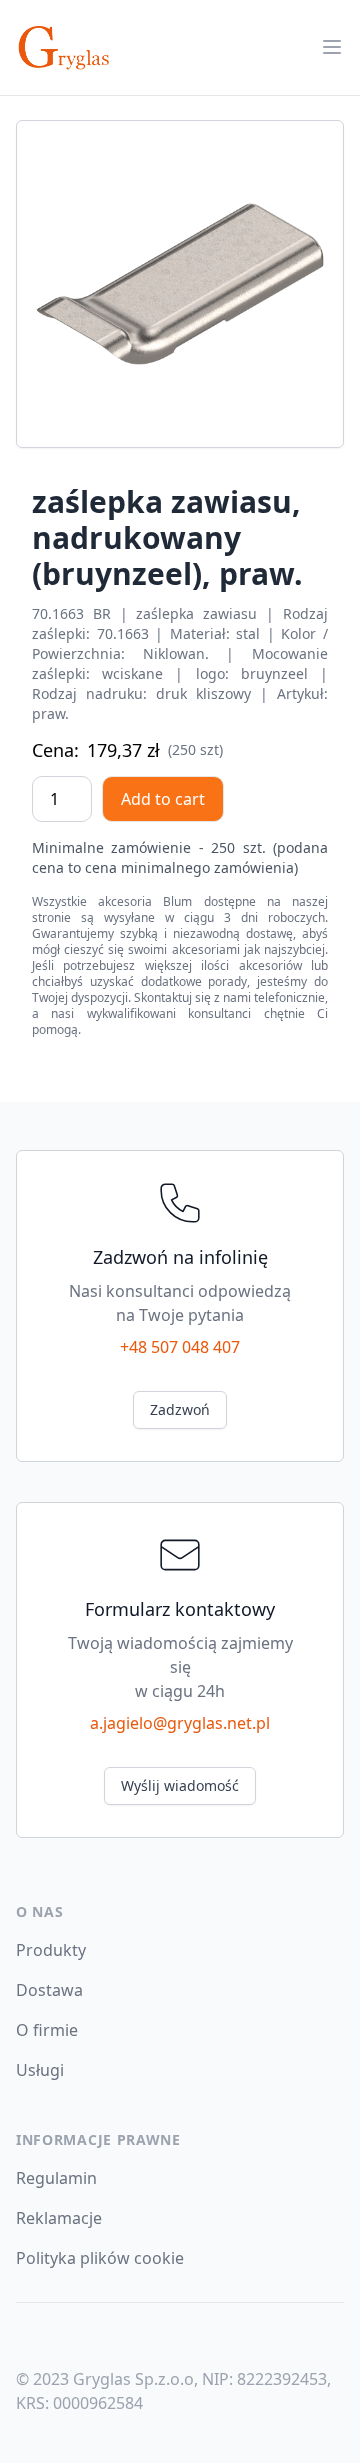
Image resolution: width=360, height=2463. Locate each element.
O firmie (47, 2030)
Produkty (51, 1950)
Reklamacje (59, 2218)
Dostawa (49, 1990)
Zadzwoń (180, 1409)
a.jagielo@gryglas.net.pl (180, 1723)
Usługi (40, 2070)
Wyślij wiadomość (180, 1785)
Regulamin (56, 2178)
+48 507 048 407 (180, 1347)
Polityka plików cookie (100, 2258)
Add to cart (163, 799)
